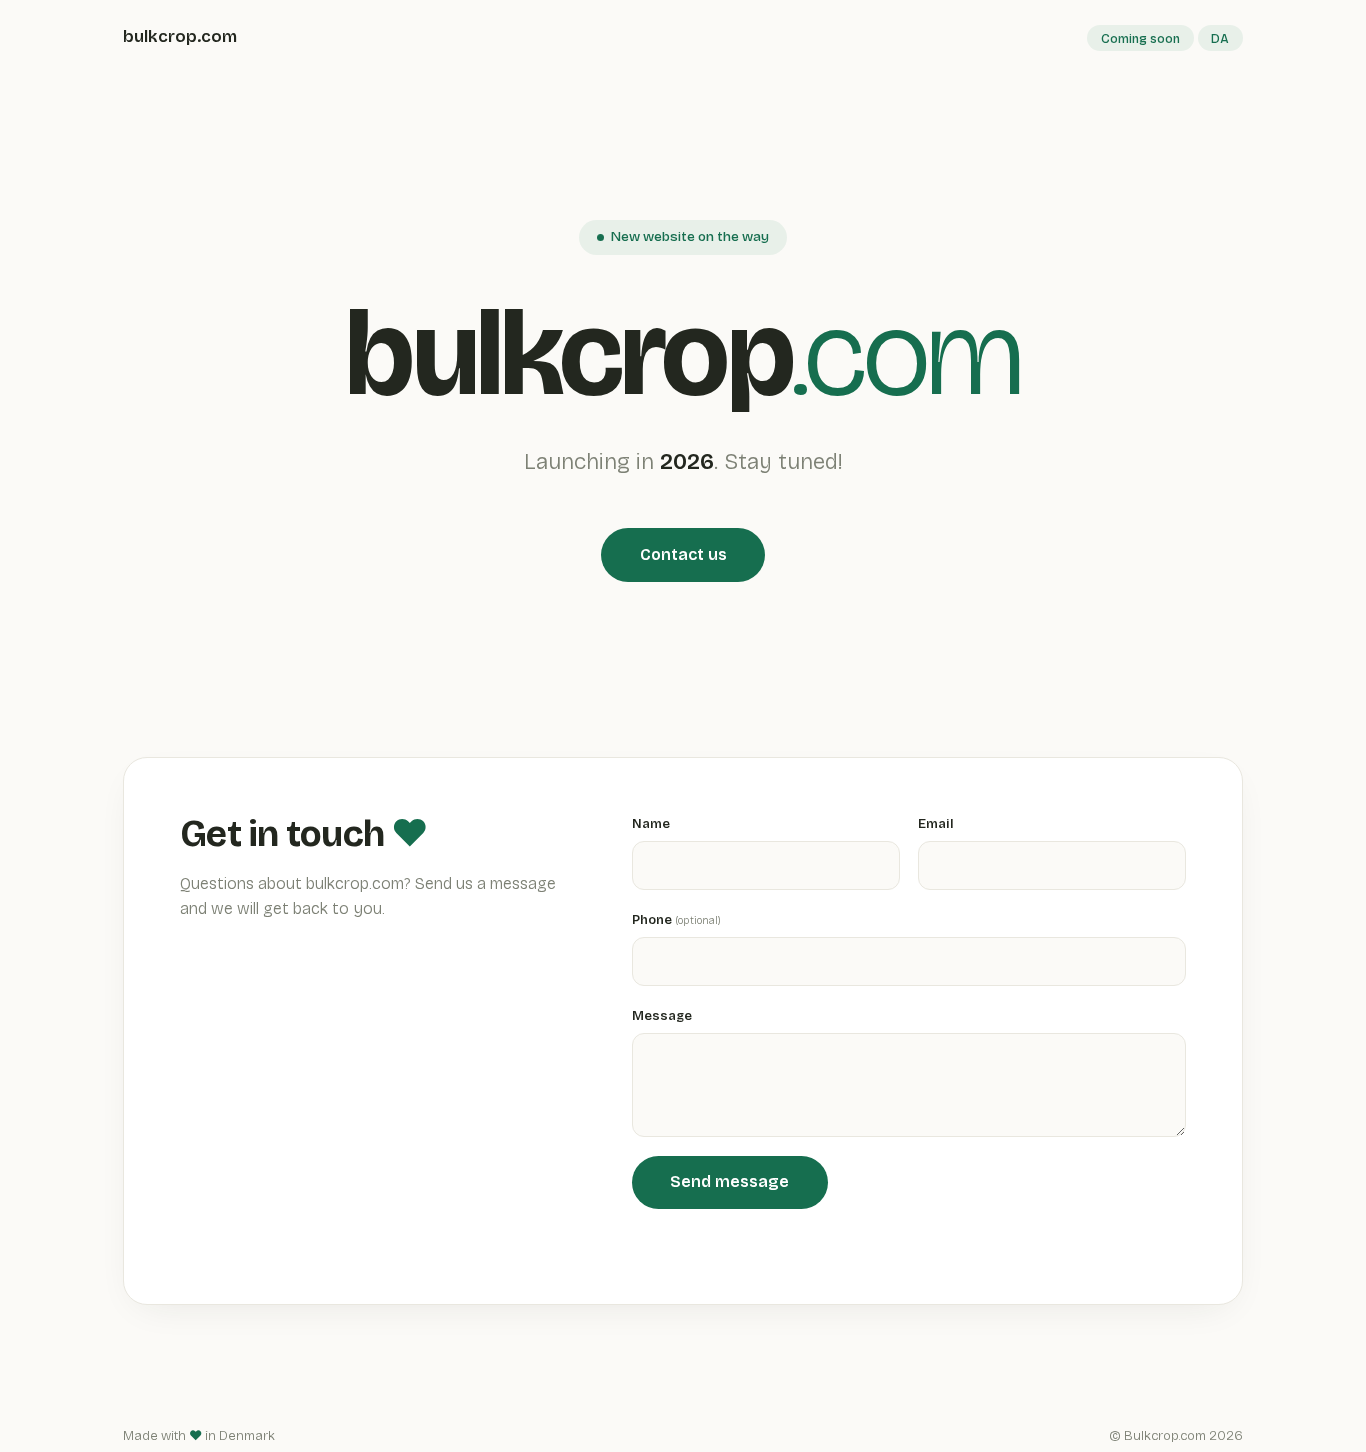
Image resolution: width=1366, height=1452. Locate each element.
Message (662, 1015)
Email (936, 823)
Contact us (683, 554)
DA (1220, 38)
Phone (676, 919)
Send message (729, 1181)
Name (651, 823)
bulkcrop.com (180, 36)
